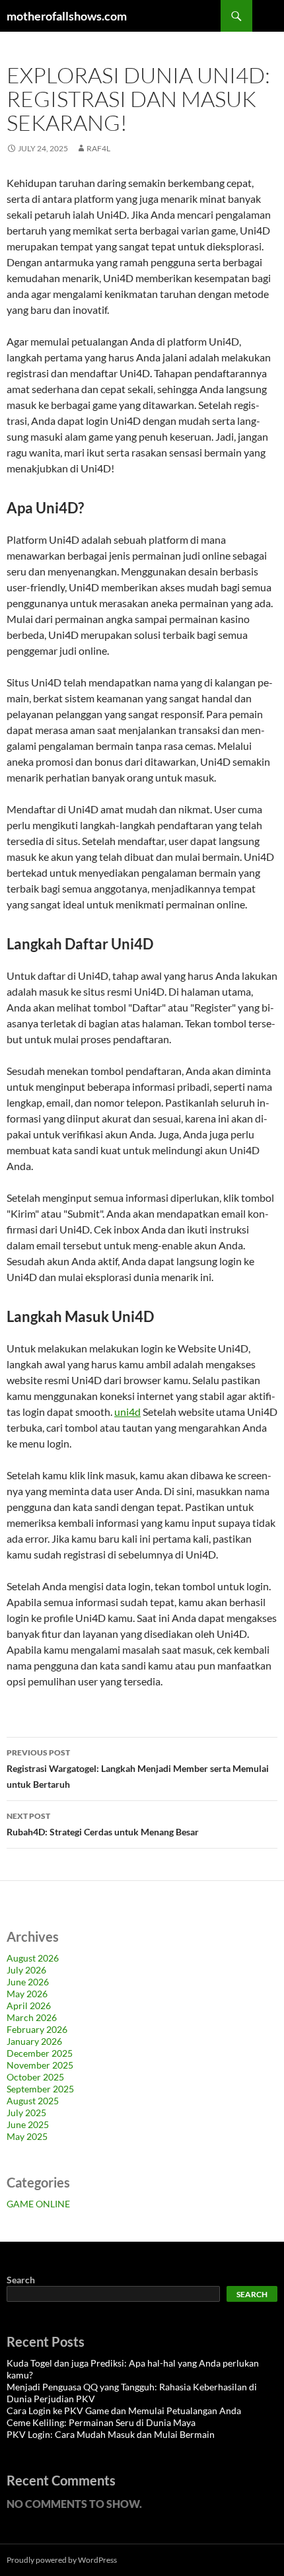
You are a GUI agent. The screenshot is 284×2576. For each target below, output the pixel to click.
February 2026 (37, 2029)
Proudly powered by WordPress (62, 2560)
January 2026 (34, 2041)
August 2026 (33, 1958)
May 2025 (27, 2136)
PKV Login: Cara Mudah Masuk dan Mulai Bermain (111, 2434)
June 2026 (28, 1982)
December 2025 (40, 2053)
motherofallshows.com (67, 16)
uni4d (127, 1412)
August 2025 (33, 2101)
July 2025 (26, 2113)
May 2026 (27, 1994)
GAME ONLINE (38, 2204)
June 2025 (28, 2124)
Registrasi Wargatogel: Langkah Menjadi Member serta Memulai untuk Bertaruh (138, 1769)
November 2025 (40, 2065)
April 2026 (29, 2006)
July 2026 (26, 1970)
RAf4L (98, 148)
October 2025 (35, 2077)
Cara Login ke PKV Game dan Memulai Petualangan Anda (124, 2410)
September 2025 (40, 2089)
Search (21, 2280)
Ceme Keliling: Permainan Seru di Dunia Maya (101, 2422)
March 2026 (32, 2017)
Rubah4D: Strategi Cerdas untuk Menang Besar (103, 1824)
